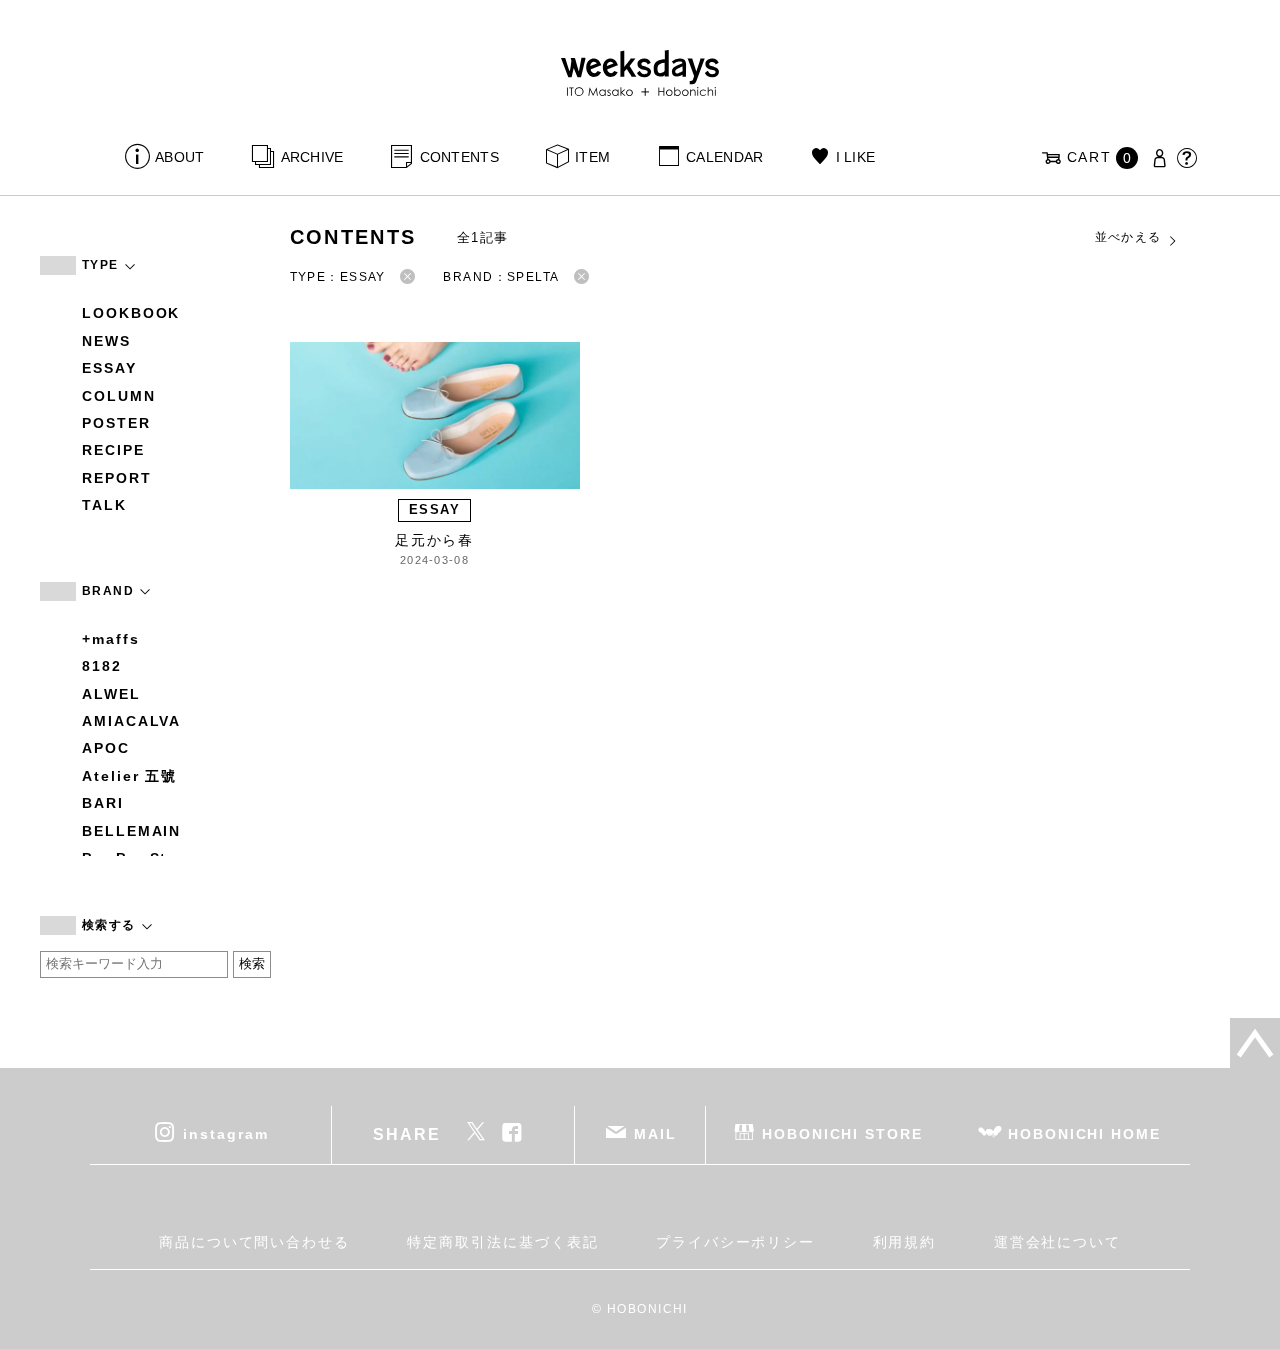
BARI (103, 803)
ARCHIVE (312, 157)
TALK (104, 505)
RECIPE (113, 450)
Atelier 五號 (129, 776)
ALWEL (111, 694)
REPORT (117, 478)
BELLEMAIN (131, 831)
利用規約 (905, 1242)
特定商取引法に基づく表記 (502, 1242)
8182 (102, 666)
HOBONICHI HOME (1084, 1133)
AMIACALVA (131, 721)
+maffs (111, 639)
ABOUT (179, 157)
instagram (225, 1133)
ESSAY (109, 368)
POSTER (116, 423)
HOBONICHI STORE (842, 1133)
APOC (106, 748)
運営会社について (1057, 1242)
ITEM (592, 157)
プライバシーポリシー (735, 1242)
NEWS (106, 341)
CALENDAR (724, 157)
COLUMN (119, 396)
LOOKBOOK (131, 313)
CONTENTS (459, 157)
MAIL (655, 1133)
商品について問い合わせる (254, 1242)
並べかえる (1128, 237)
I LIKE (855, 157)
